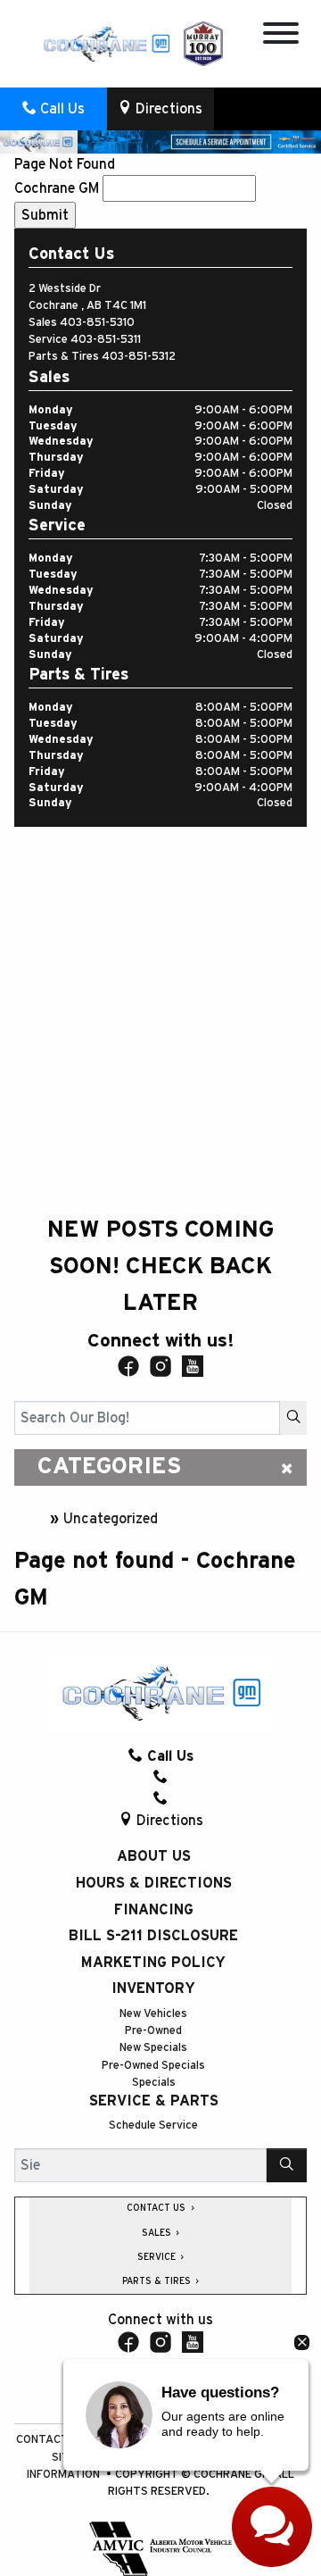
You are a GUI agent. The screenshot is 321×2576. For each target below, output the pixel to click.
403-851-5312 (139, 357)
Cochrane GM (57, 188)
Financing (154, 1910)
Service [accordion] (158, 2257)
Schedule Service (153, 2126)
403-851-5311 (106, 340)
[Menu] (281, 36)
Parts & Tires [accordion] (158, 2281)
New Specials (153, 2048)
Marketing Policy (153, 1963)
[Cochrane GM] (106, 43)
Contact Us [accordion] (157, 2208)
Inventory (153, 1988)
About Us (154, 1856)
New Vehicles (153, 2014)
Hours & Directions (154, 1883)
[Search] (293, 1418)
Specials (154, 2083)
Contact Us (52, 2440)
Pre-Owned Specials (153, 2066)
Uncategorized (111, 1519)
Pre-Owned (153, 2031)
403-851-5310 (97, 323)
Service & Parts (154, 2101)
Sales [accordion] (158, 2233)
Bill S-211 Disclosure (153, 1936)
